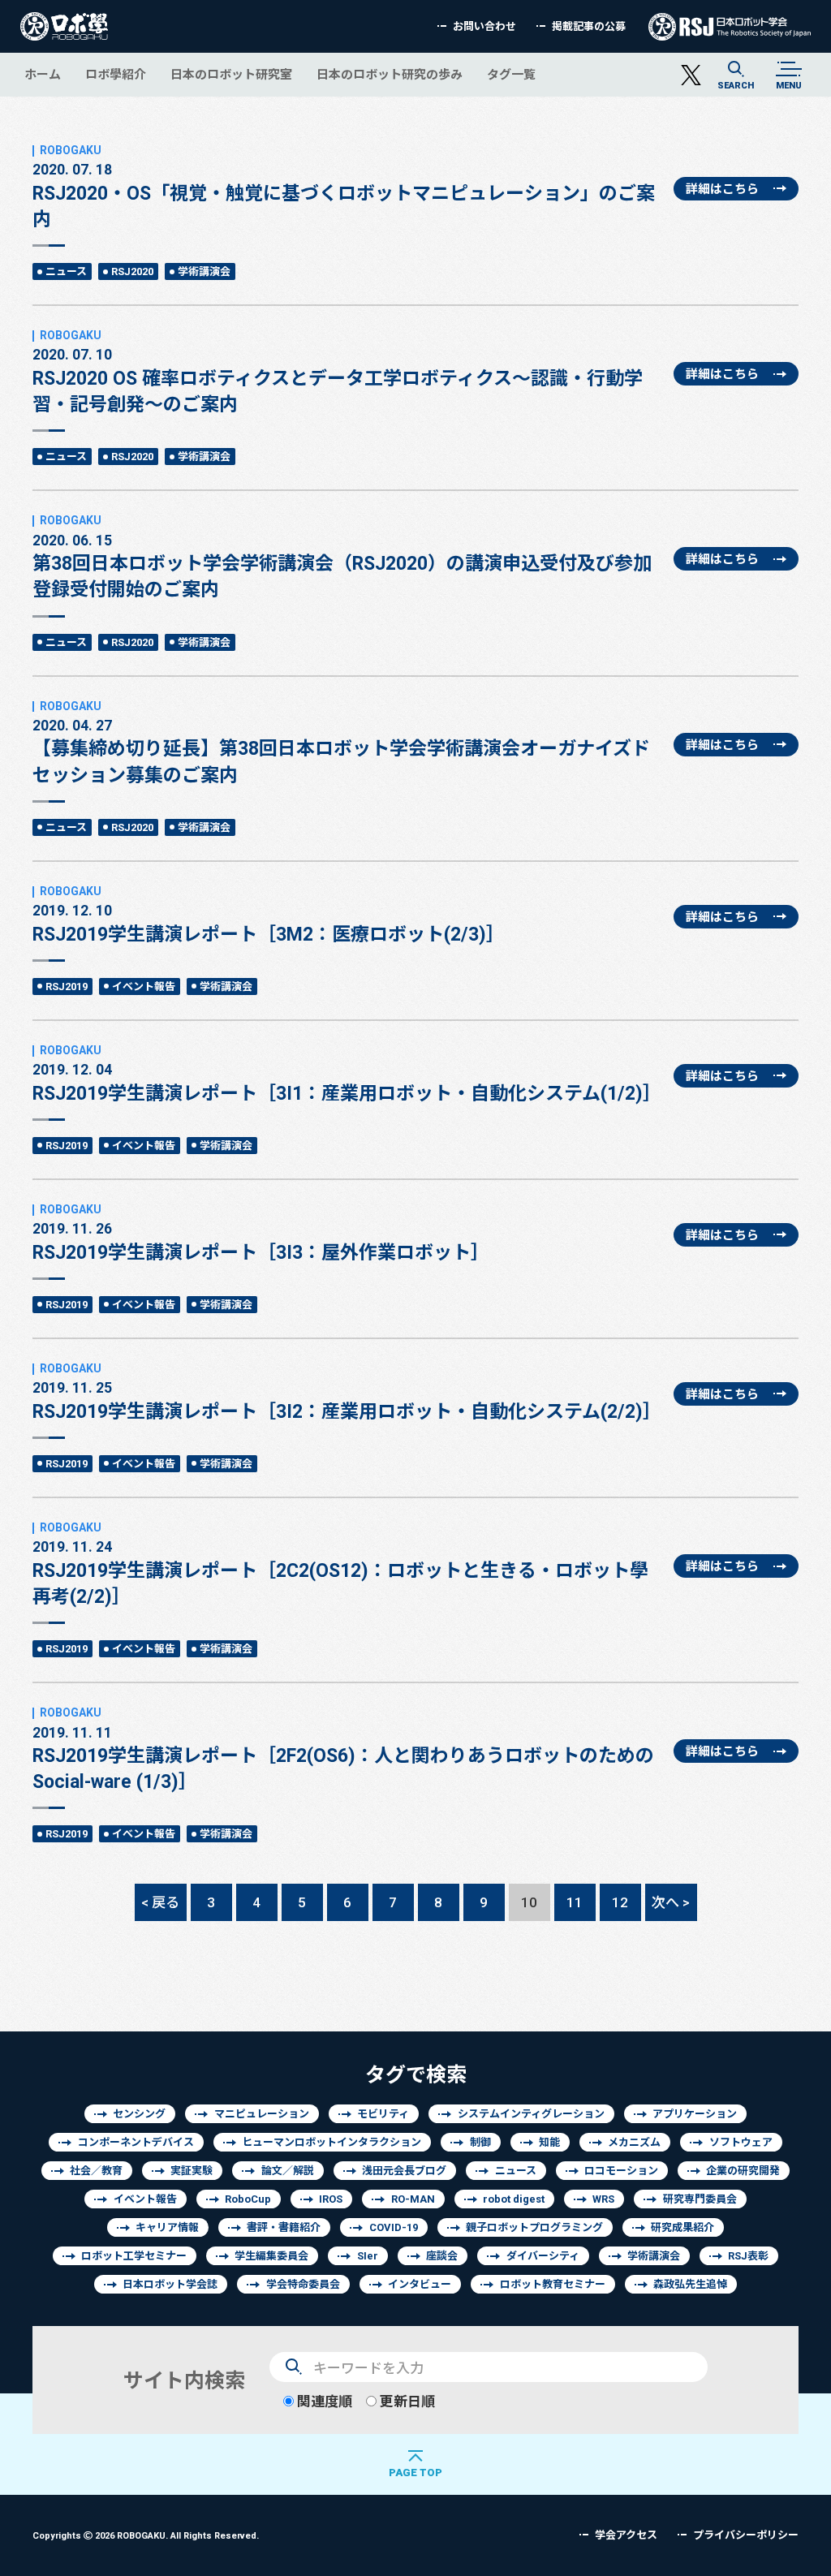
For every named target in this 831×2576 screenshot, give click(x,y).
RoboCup (248, 2199)
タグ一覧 (511, 74)
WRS (603, 2199)
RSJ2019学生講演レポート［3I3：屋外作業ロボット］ (261, 1241)
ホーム (43, 74)
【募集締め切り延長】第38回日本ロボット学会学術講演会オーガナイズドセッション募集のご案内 (341, 751)
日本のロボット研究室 (231, 74)
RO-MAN (413, 2199)
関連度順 (323, 2401)
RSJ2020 (132, 271)
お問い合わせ (484, 26)
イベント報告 (144, 986)
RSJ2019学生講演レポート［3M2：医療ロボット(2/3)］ (269, 923)
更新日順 (406, 2401)
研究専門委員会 (700, 2199)
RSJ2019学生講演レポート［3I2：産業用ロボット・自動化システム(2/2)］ (347, 1400)
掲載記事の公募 (589, 26)
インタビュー (420, 2284)
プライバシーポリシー (746, 2535)
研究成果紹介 (682, 2227)
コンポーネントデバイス (136, 2142)
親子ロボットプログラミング (534, 2227)
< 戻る (160, 1902)
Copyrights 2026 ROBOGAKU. (146, 2535)
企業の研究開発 (743, 2171)
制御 (480, 2142)
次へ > (671, 1902)
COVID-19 (394, 2227)
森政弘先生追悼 (690, 2284)
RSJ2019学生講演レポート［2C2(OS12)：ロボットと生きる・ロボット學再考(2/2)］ (340, 1572)
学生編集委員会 (271, 2256)
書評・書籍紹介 (284, 2227)
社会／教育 (96, 2171)
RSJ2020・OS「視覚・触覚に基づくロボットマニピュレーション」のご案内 (344, 195)
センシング (139, 2114)
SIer (368, 2256)
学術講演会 (204, 271)
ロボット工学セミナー (134, 2256)
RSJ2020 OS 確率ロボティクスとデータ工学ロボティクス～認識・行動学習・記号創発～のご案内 (338, 380)
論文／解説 (288, 2171)
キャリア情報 (167, 2227)
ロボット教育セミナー (553, 2284)
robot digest (514, 2199)
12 (620, 1902)
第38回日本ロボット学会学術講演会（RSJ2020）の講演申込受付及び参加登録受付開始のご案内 (342, 566)
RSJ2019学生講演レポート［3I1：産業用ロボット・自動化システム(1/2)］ (347, 1082)
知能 (549, 2142)
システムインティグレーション (531, 2114)
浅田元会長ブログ (404, 2171)
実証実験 (192, 2171)
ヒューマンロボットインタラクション (332, 2142)
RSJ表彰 (748, 2256)
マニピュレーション (262, 2114)
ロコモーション (621, 2171)
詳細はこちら (722, 189)
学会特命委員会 (303, 2284)
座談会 (442, 2256)
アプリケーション (695, 2114)
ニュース (66, 271)
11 (575, 1902)
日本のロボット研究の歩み (390, 74)
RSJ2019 (67, 986)
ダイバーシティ (543, 2256)
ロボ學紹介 (116, 74)
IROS (331, 2199)
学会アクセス (626, 2535)
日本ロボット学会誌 (170, 2284)
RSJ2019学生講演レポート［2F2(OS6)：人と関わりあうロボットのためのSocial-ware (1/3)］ (343, 1758)
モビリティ (383, 2114)
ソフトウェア (741, 2142)
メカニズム (634, 2142)
